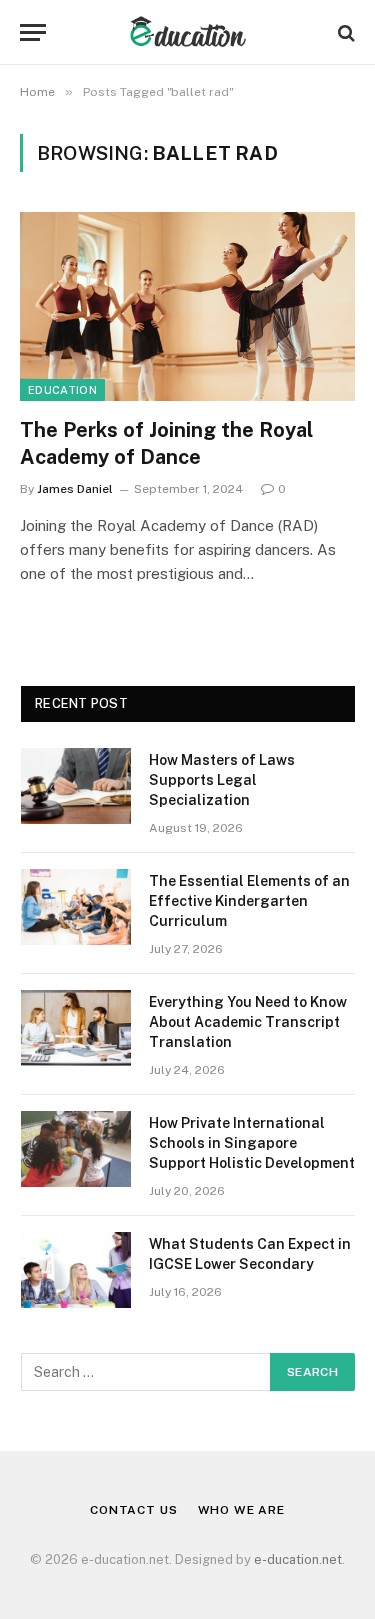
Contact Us (133, 1510)
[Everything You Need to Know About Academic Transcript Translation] (76, 1028)
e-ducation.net (298, 1559)
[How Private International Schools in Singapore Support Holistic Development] (76, 1149)
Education (62, 390)
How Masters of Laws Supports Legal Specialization (222, 780)
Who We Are (241, 1510)
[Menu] (33, 32)
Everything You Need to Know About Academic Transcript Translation (248, 1022)
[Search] (344, 32)
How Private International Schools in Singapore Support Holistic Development (252, 1143)
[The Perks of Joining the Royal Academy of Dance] (187, 306)
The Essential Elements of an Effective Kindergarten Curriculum (249, 901)
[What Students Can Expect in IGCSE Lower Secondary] (76, 1270)
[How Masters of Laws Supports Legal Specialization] (76, 786)
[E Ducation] (187, 32)
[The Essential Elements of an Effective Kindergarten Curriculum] (76, 907)
